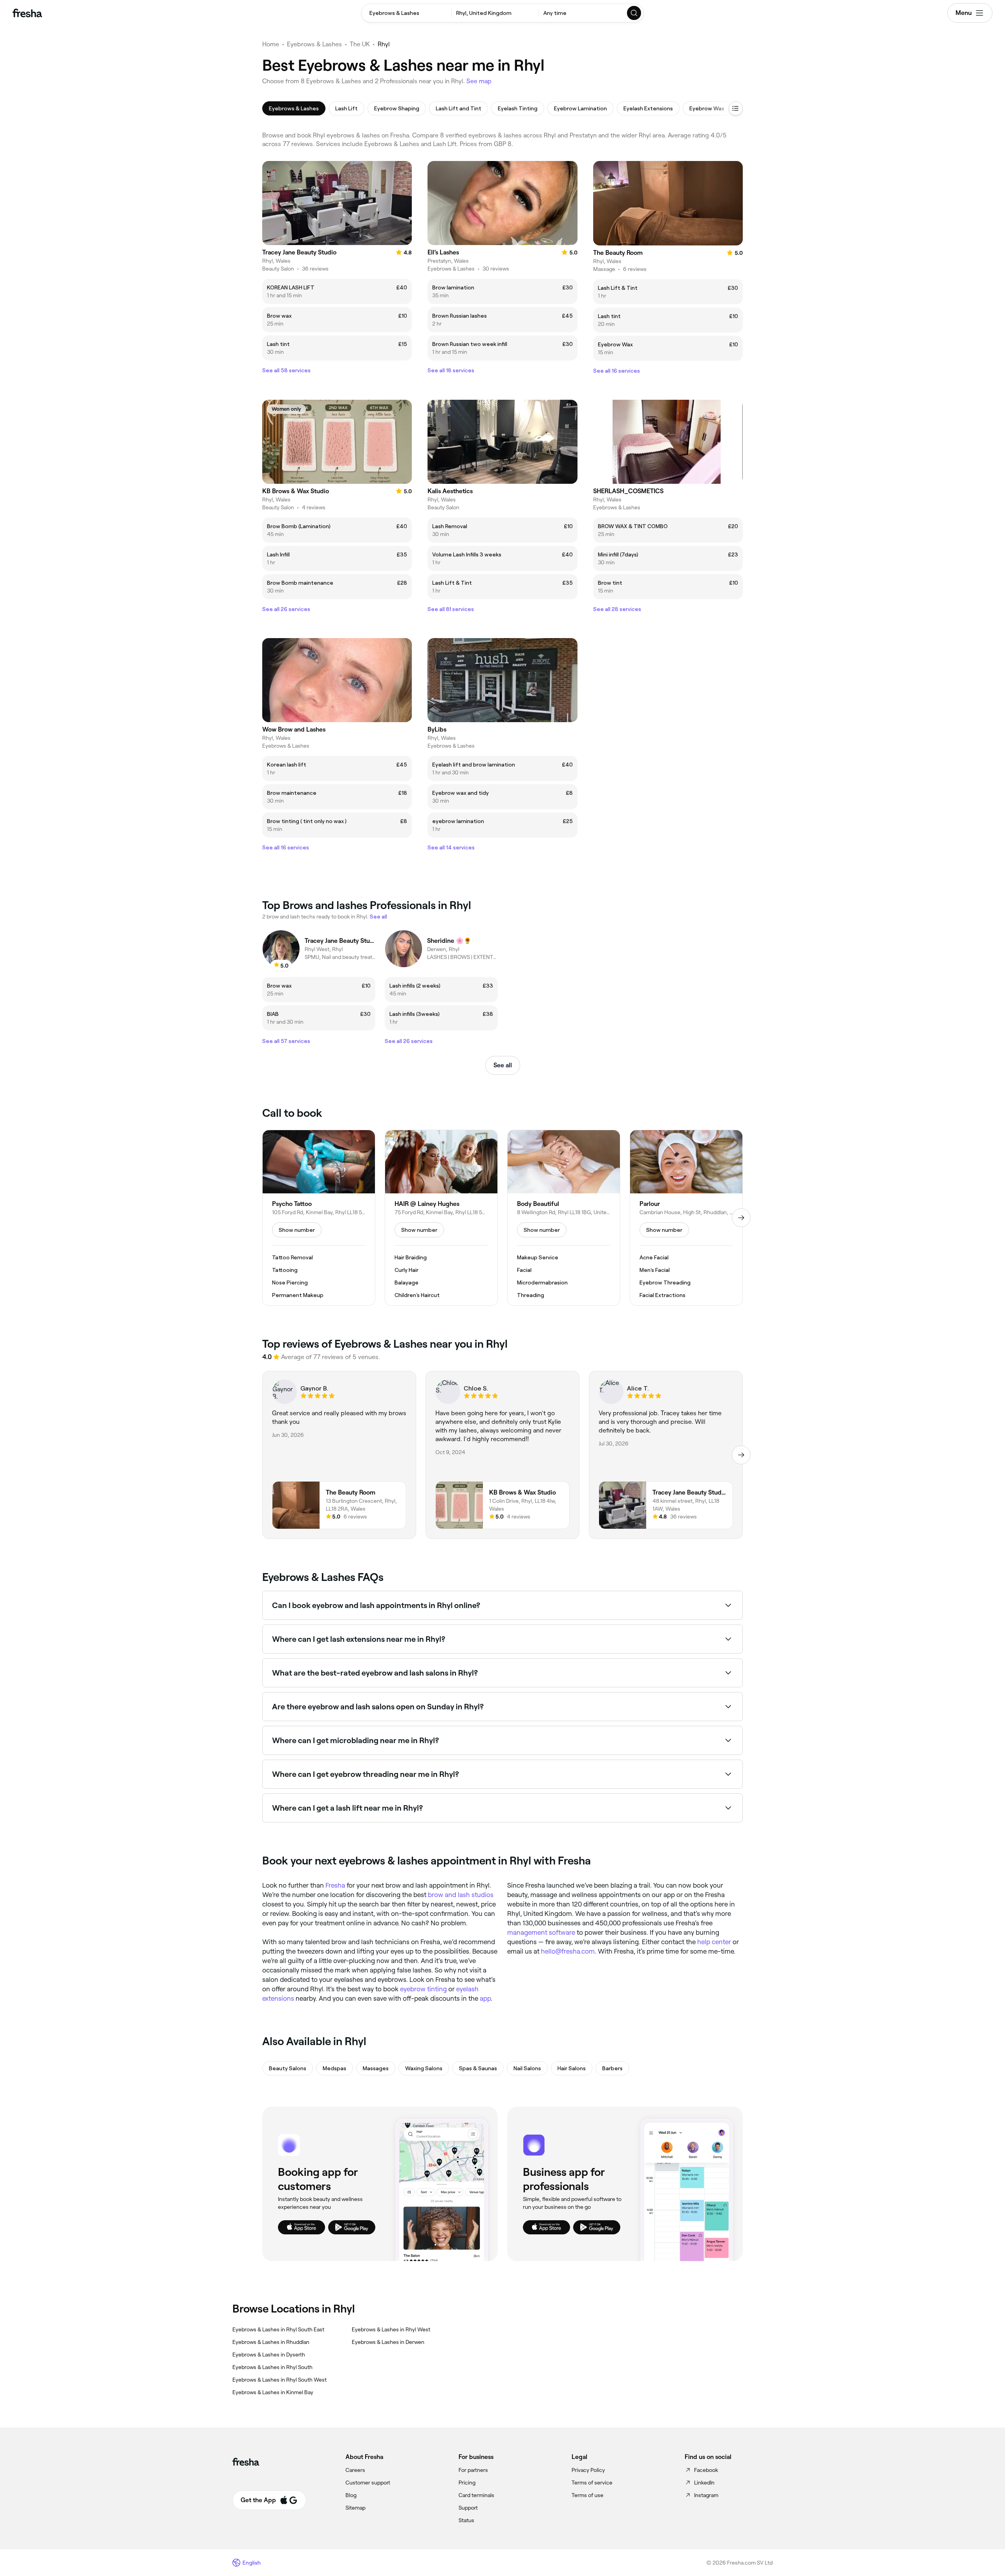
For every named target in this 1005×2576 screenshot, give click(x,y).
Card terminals (476, 2495)
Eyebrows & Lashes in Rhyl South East (278, 2329)
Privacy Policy (588, 2470)
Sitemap (355, 2508)
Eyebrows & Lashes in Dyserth (269, 2355)
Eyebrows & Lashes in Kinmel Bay (273, 2392)
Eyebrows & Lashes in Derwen (388, 2342)
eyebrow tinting (423, 1989)
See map (479, 81)
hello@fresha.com (568, 1951)
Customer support (368, 2483)
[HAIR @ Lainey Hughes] (441, 1218)
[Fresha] (27, 13)
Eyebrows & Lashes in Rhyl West (391, 2329)
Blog (351, 2495)
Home (271, 44)
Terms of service (592, 2483)
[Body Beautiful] (564, 1218)
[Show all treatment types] (736, 108)
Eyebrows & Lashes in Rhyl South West (280, 2380)
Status (466, 2520)
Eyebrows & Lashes (314, 44)
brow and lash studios (461, 1895)
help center (714, 1942)
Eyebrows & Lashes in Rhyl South (272, 2367)
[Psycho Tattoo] (319, 1218)
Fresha (335, 1885)
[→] (741, 1218)
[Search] (634, 13)
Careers (355, 2470)
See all (503, 1065)
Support (468, 2508)
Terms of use (587, 2495)
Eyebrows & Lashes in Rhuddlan (271, 2342)
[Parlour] (686, 1218)
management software (541, 1932)
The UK (360, 44)
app (485, 1998)
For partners (473, 2470)
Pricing (467, 2483)
